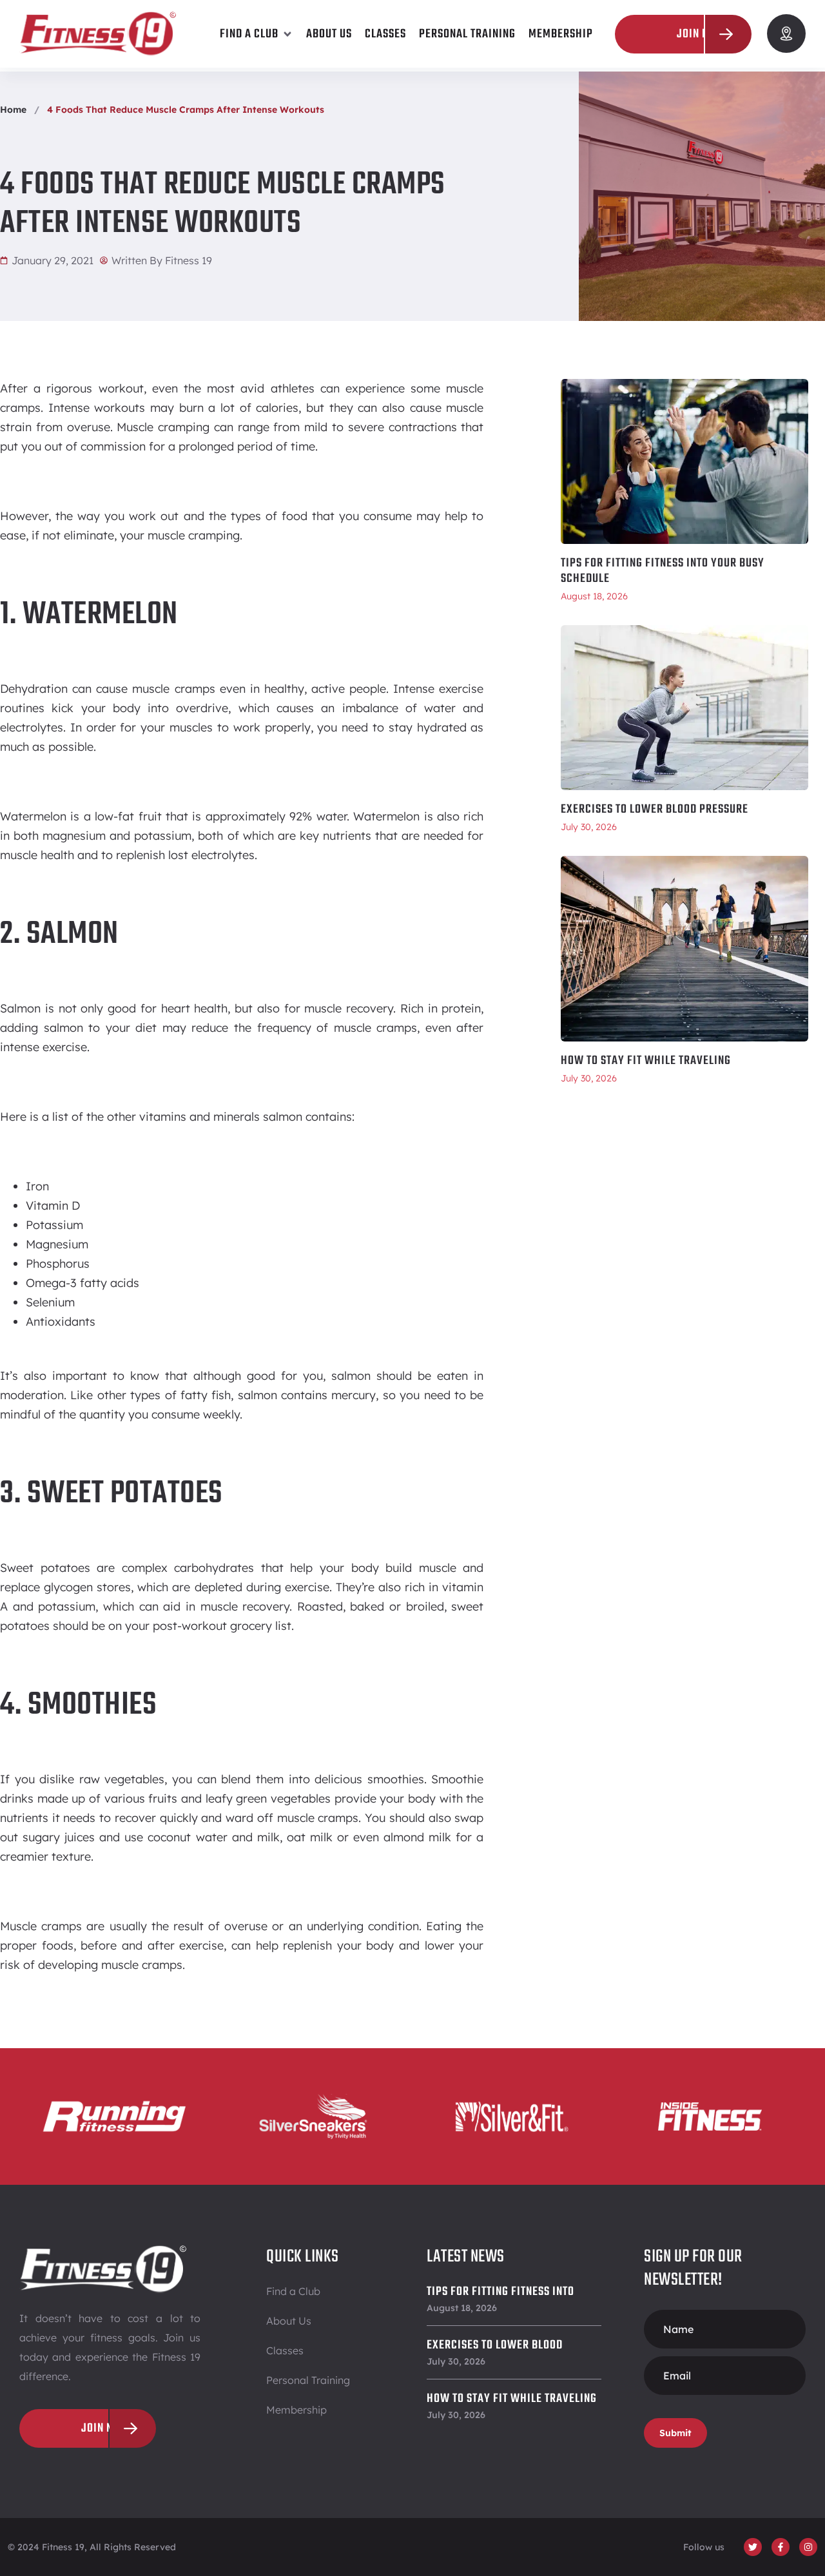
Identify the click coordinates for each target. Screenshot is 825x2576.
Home (13, 110)
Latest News (466, 2257)
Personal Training (308, 2380)
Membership (296, 2410)
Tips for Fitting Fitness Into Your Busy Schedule (663, 571)
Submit (675, 2433)
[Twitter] (753, 2547)
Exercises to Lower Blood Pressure (655, 809)
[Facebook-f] (781, 2547)
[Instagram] (808, 2547)
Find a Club (293, 2291)
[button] (257, 34)
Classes (285, 2350)
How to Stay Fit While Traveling (646, 1061)
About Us (289, 2321)
